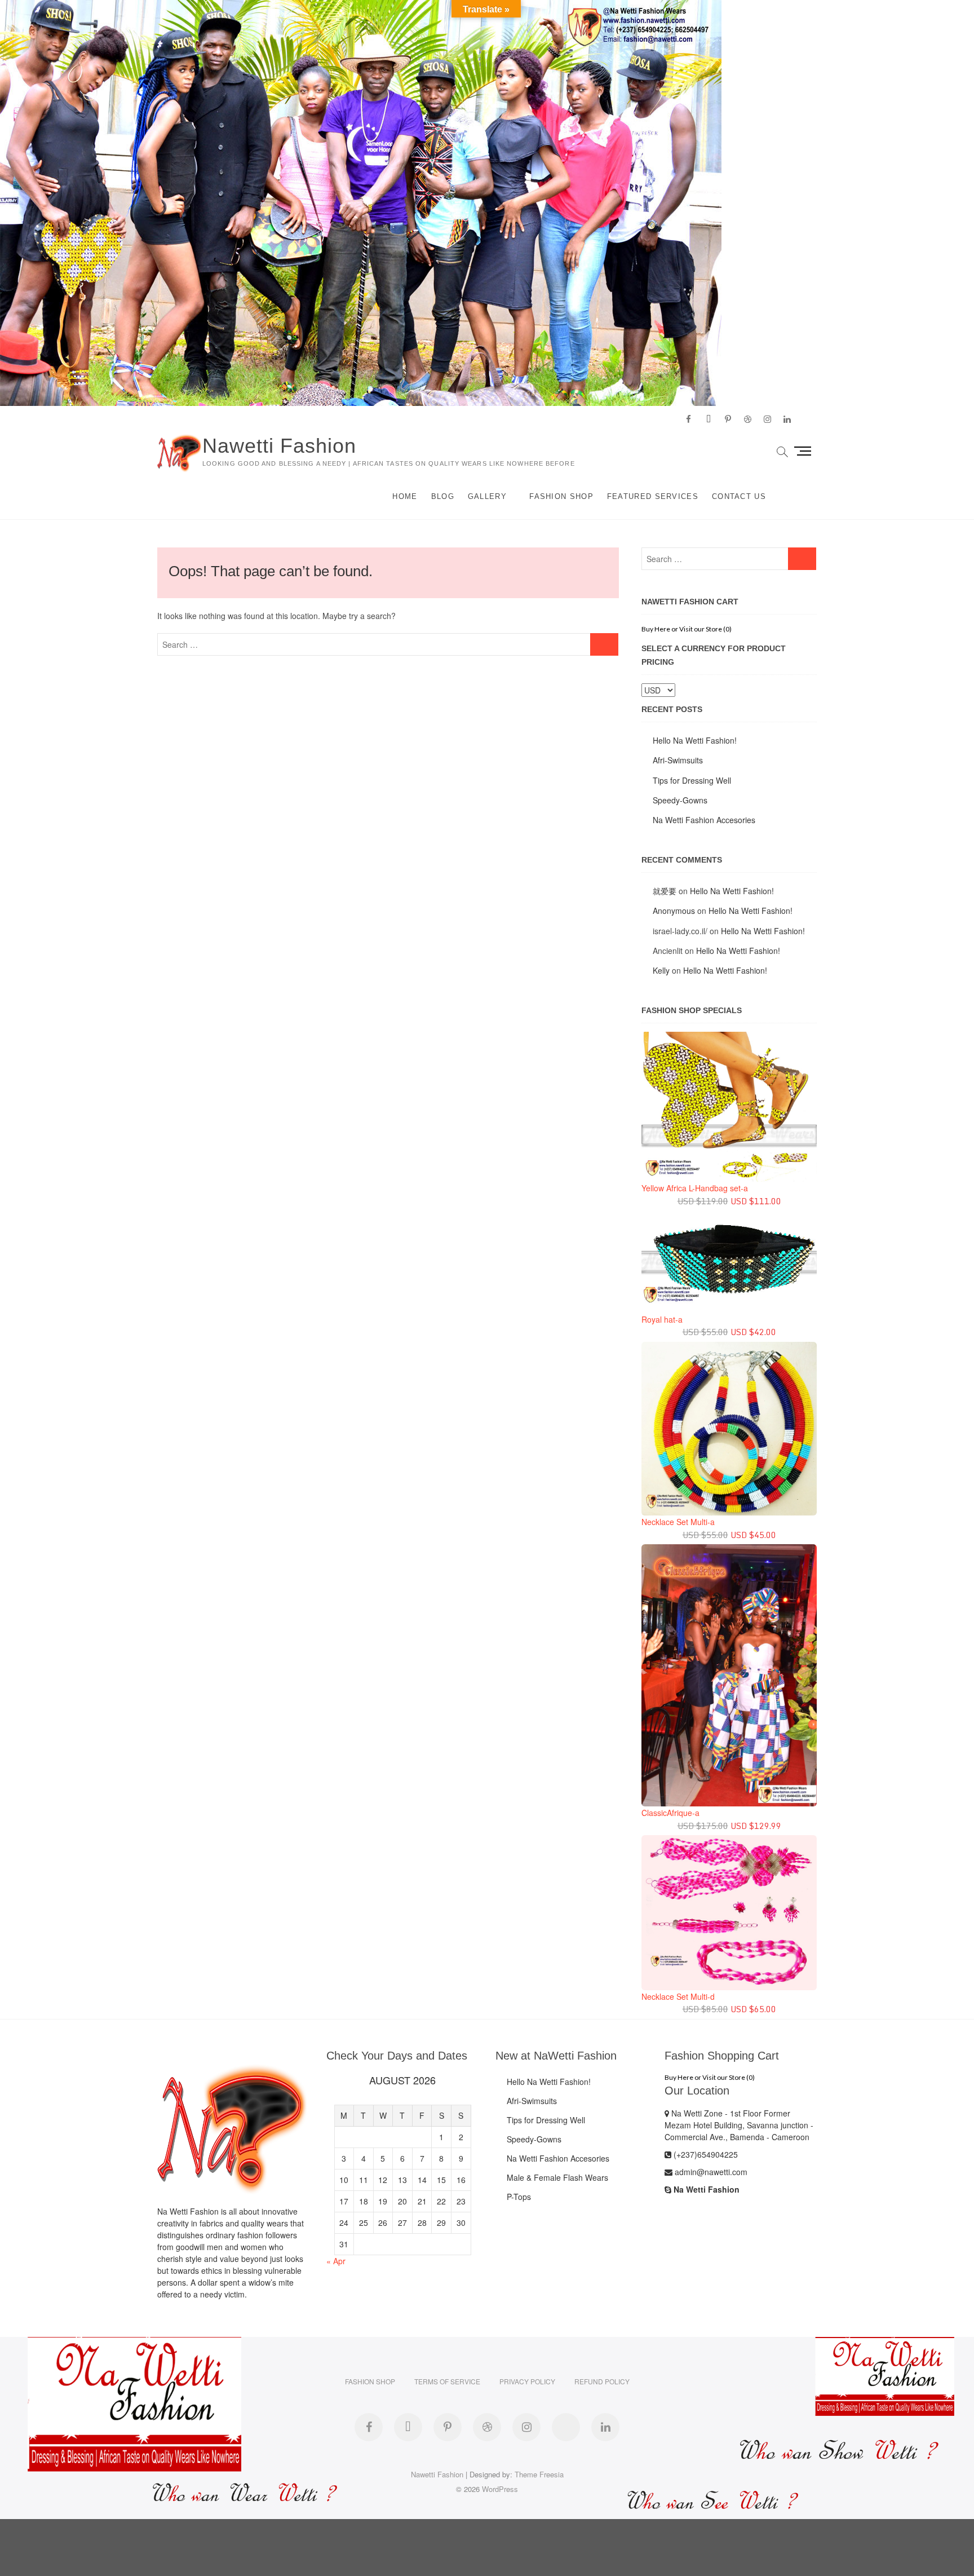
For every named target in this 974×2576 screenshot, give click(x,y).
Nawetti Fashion (279, 446)
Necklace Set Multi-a (678, 1522)
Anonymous (674, 911)
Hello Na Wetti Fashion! (695, 740)
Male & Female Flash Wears (557, 2177)
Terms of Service (447, 2381)
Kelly (661, 970)
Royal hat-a (662, 1319)
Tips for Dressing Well (692, 780)
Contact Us (739, 496)
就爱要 (665, 891)
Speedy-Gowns (680, 800)
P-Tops (519, 2197)
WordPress (500, 2489)
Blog (443, 496)
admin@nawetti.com (710, 2172)
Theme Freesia (539, 2474)
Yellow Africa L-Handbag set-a (695, 1188)
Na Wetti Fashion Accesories (704, 820)
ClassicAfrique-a (670, 1813)
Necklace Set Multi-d (678, 1996)
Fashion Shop (561, 496)
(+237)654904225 (705, 2154)
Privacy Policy (527, 2381)
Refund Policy (602, 2381)
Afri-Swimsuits (678, 760)
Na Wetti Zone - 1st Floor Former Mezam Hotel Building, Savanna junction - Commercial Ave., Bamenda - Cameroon (739, 2125)
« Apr (336, 2261)
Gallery (487, 496)
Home (405, 496)
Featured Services (653, 496)
